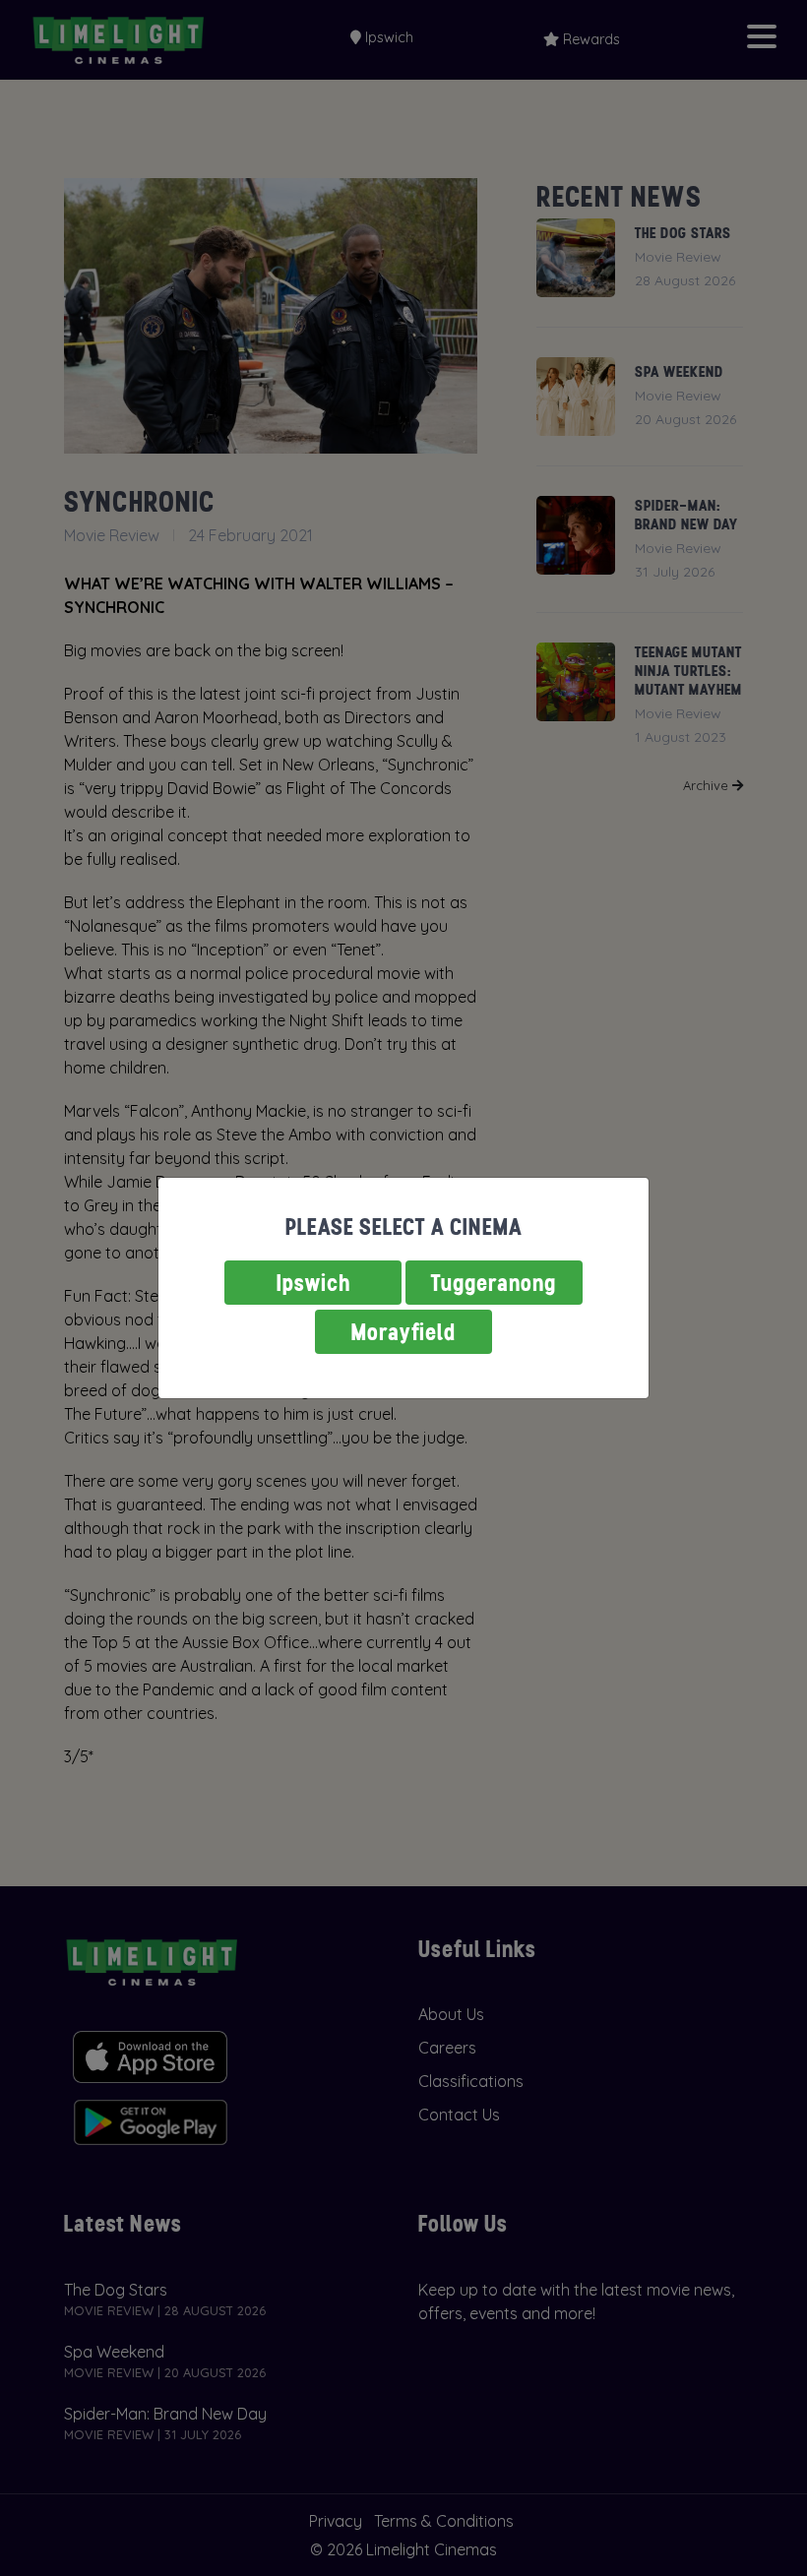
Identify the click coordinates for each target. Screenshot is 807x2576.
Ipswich (313, 1283)
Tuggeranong (494, 1283)
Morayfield (403, 1332)
